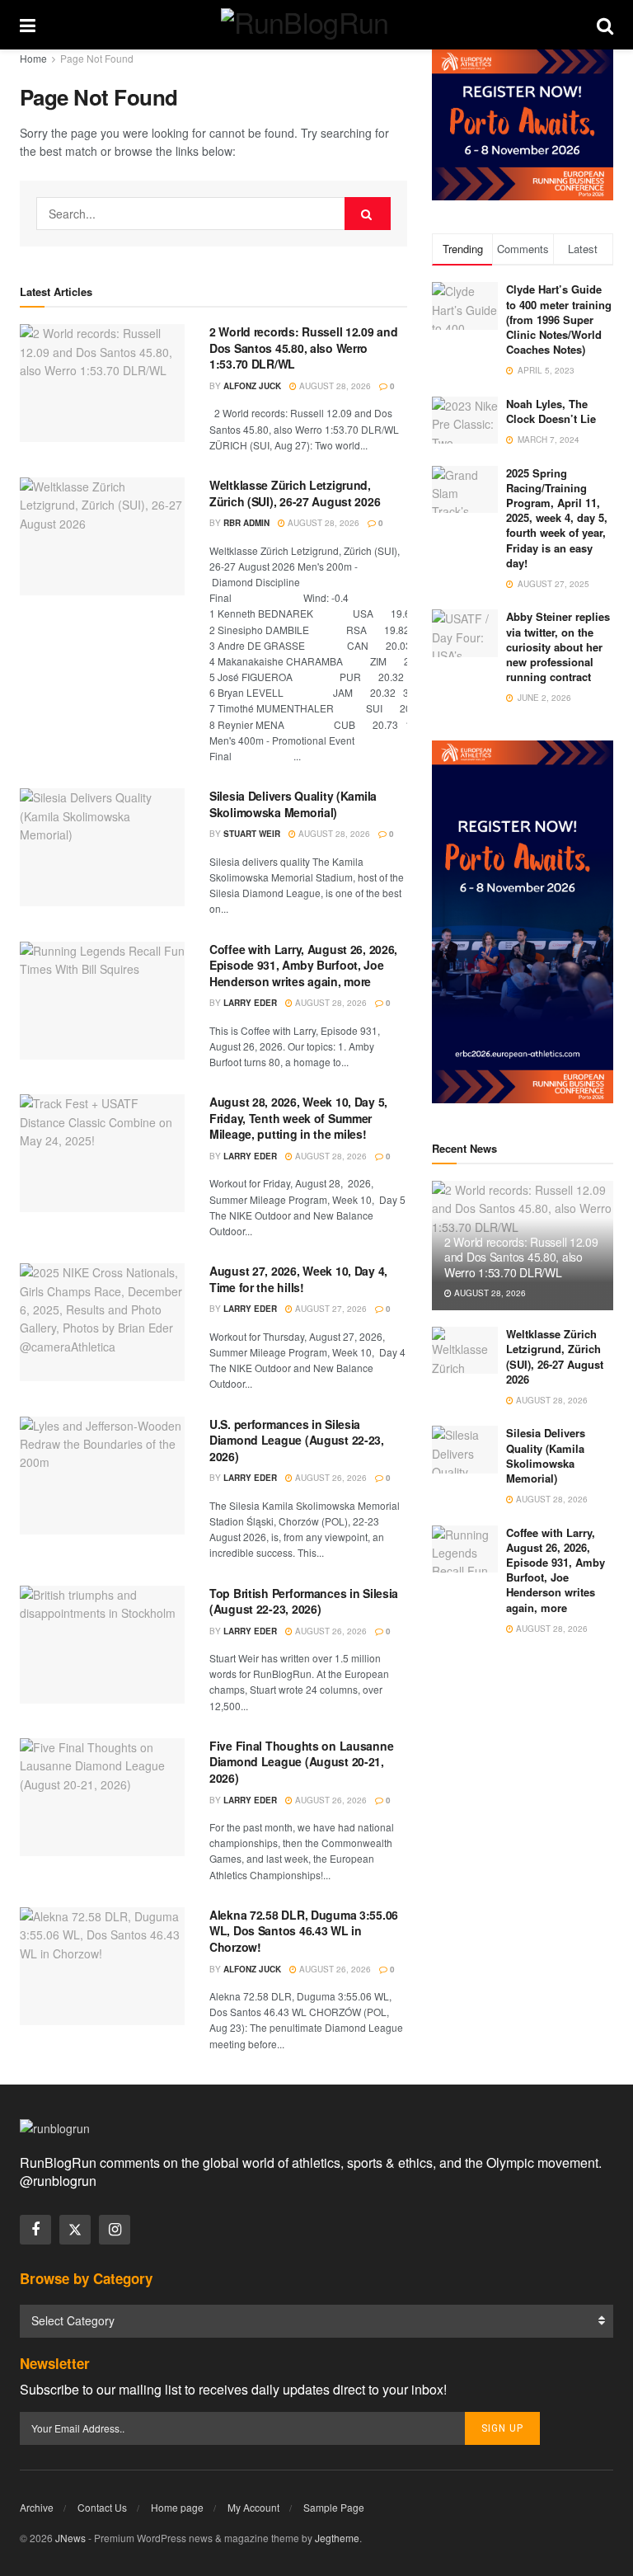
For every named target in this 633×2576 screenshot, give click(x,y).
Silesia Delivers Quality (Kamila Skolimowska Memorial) (293, 804)
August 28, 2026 (334, 386)
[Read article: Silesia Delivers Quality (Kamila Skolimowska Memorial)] (102, 847)
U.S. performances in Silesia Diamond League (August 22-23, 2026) (297, 1440)
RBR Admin (246, 523)
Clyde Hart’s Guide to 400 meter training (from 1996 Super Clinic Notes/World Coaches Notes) (559, 319)
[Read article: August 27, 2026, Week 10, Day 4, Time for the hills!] (102, 1322)
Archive (37, 2507)
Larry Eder (250, 1003)
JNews (70, 2538)
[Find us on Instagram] (115, 2230)
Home (33, 58)
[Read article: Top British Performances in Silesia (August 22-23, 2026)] (102, 1645)
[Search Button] (605, 25)
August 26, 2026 (330, 1478)
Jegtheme (337, 2538)
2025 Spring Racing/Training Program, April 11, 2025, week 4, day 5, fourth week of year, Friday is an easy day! (557, 518)
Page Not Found (97, 58)
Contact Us (102, 2507)
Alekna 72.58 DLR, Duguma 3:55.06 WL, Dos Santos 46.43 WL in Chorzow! (304, 1931)
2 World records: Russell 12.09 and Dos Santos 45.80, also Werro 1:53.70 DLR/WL (303, 348)
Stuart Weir (252, 834)
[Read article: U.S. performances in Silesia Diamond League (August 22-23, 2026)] (102, 1476)
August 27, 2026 (330, 1309)
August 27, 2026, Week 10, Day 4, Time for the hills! (298, 1279)
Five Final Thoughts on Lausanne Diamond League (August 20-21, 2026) (301, 1762)
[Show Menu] (28, 25)
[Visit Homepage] (316, 25)
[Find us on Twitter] (75, 2230)
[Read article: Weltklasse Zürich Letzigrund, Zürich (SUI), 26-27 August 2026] (102, 536)
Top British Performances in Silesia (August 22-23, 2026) (304, 1601)
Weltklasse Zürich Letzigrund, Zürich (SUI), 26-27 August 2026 (295, 493)
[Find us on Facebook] (35, 2230)
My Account (253, 2507)
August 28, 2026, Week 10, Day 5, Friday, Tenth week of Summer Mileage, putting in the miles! (298, 1118)
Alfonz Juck (252, 386)
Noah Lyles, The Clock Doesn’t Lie (551, 411)
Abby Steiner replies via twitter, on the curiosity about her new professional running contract (558, 646)
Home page (177, 2507)
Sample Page (334, 2507)
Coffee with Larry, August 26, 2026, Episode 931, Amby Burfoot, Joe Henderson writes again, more (303, 965)
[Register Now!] (523, 123)
